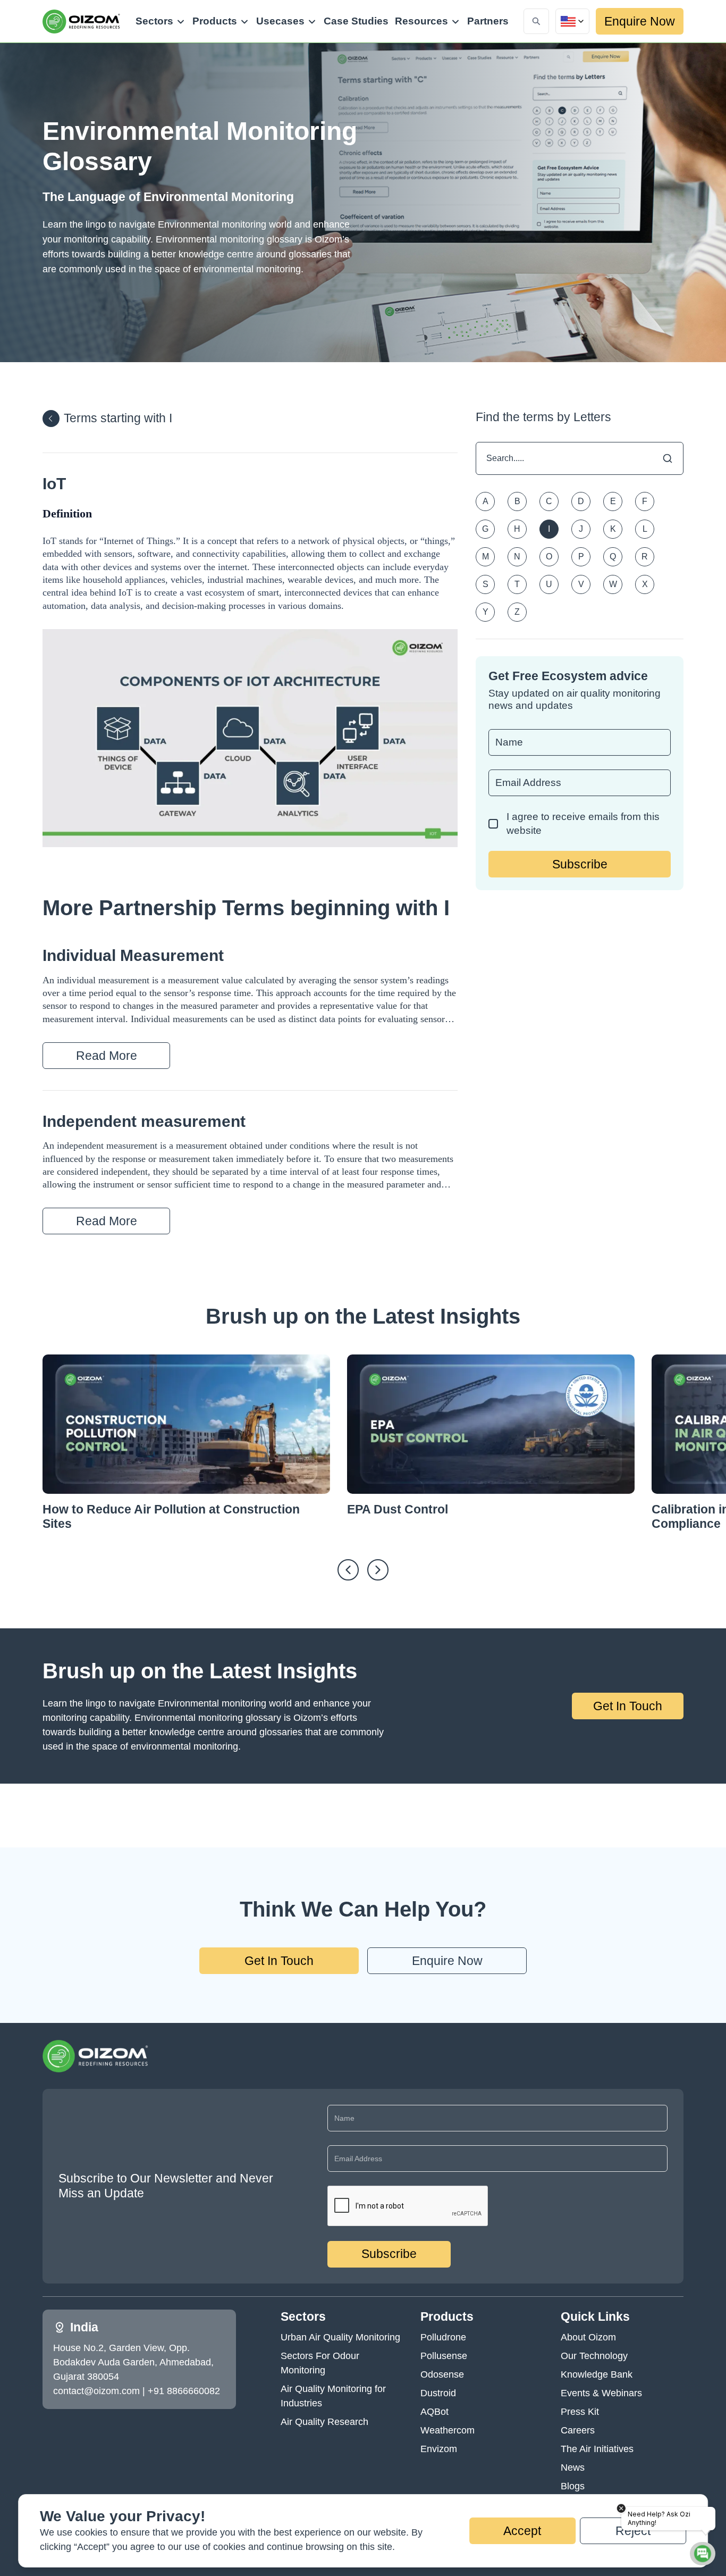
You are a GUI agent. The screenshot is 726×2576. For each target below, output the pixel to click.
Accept (522, 2531)
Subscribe (580, 864)
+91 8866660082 (184, 2391)
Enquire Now (640, 21)
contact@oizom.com (96, 2391)
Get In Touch (628, 1706)
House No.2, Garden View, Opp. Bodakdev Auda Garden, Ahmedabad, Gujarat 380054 (133, 2362)
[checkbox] (493, 824)
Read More (107, 1056)
